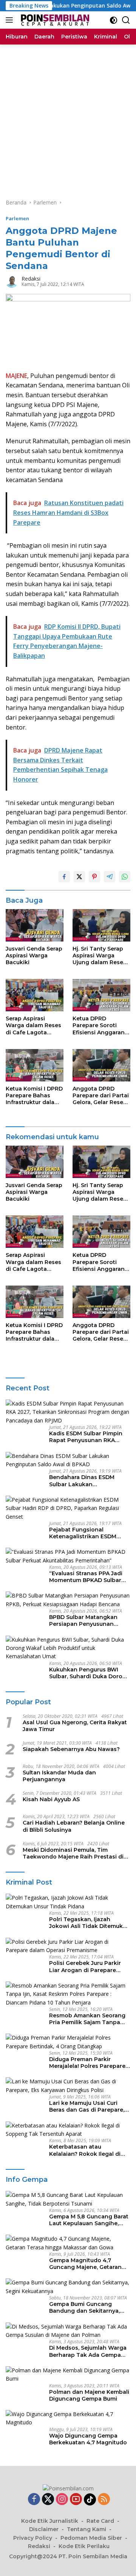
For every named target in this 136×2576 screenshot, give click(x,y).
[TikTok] (90, 2499)
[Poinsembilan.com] (53, 20)
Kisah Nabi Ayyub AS (51, 1799)
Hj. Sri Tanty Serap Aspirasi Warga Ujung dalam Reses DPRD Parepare (99, 956)
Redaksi (31, 279)
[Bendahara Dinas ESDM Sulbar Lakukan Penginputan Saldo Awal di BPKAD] (68, 1460)
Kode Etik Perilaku (84, 2546)
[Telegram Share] (110, 877)
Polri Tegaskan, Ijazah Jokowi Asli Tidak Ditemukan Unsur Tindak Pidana (90, 1923)
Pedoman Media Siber (91, 2538)
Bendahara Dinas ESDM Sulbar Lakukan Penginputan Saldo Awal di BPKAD (87, 1481)
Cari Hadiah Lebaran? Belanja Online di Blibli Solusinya (74, 1826)
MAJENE (16, 376)
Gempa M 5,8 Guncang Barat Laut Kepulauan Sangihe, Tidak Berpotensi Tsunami (89, 2220)
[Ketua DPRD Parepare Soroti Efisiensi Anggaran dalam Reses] (101, 995)
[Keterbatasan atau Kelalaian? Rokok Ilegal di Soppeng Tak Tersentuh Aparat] (68, 2130)
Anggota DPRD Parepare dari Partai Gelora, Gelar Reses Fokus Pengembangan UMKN (101, 1096)
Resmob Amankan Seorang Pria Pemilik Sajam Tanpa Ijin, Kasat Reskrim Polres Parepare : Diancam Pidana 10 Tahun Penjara (87, 2019)
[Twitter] (48, 2500)
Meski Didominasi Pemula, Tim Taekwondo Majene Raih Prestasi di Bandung (73, 1853)
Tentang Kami (87, 2529)
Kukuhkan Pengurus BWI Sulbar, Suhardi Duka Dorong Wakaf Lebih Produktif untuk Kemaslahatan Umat (90, 1673)
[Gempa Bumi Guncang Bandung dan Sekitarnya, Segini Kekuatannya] (68, 2287)
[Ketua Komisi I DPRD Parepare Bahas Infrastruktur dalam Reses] (35, 1065)
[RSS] (104, 2500)
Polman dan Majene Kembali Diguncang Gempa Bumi (89, 2395)
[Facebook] (34, 2500)
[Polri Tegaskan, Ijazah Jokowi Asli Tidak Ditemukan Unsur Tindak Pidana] (68, 1902)
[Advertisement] (68, 116)
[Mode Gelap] (114, 20)
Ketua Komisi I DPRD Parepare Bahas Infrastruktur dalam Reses (34, 1096)
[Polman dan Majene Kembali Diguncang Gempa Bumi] (68, 2375)
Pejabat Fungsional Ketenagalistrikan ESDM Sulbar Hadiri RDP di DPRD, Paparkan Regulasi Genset (86, 1533)
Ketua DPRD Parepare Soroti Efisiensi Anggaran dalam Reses (99, 1025)
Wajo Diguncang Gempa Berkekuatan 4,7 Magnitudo (88, 2439)
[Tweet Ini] (79, 877)
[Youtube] (76, 2500)
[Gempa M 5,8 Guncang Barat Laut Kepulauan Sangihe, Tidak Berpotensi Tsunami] (68, 2199)
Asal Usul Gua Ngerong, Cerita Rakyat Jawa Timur (75, 1726)
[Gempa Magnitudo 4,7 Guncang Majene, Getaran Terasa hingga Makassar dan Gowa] (68, 2243)
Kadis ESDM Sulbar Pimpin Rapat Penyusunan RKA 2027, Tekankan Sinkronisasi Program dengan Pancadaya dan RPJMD (89, 1437)
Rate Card (100, 2521)
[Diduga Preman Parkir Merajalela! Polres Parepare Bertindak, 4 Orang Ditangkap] (68, 2042)
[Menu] (11, 20)
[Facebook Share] (64, 877)
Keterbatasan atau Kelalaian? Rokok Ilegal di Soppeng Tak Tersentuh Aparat (85, 2150)
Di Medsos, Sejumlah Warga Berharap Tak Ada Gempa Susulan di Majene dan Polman (88, 2351)
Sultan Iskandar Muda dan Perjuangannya (59, 1776)
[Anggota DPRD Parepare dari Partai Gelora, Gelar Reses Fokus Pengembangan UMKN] (101, 1065)
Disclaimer (44, 2529)
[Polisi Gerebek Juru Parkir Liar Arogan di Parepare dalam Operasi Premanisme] (68, 1946)
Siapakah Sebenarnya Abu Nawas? (71, 1749)
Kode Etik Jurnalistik (50, 2521)
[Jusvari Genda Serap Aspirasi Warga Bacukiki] (35, 925)
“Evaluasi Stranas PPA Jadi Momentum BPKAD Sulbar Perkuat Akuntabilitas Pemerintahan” (86, 1577)
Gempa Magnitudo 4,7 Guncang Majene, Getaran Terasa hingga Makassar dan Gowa (90, 2264)
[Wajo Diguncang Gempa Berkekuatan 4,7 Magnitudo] (68, 2419)
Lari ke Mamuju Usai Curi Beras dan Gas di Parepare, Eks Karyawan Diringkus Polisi (87, 2106)
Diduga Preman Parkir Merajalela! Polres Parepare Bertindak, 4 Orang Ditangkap (87, 2063)
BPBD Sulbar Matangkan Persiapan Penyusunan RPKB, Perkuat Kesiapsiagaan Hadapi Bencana (83, 1621)
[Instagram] (62, 2500)
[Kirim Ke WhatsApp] (125, 877)
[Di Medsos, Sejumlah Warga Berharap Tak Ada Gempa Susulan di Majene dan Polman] (68, 2331)
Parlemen (17, 218)
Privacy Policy (33, 2538)
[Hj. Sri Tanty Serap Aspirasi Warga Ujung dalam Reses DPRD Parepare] (101, 925)
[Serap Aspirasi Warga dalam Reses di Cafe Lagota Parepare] (35, 995)
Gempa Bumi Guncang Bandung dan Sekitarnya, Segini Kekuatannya (84, 2307)
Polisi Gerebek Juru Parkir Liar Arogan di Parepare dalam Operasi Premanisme (88, 1966)
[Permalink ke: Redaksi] (12, 281)
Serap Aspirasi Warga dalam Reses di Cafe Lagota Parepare (33, 1025)
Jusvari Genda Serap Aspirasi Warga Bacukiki (34, 955)
